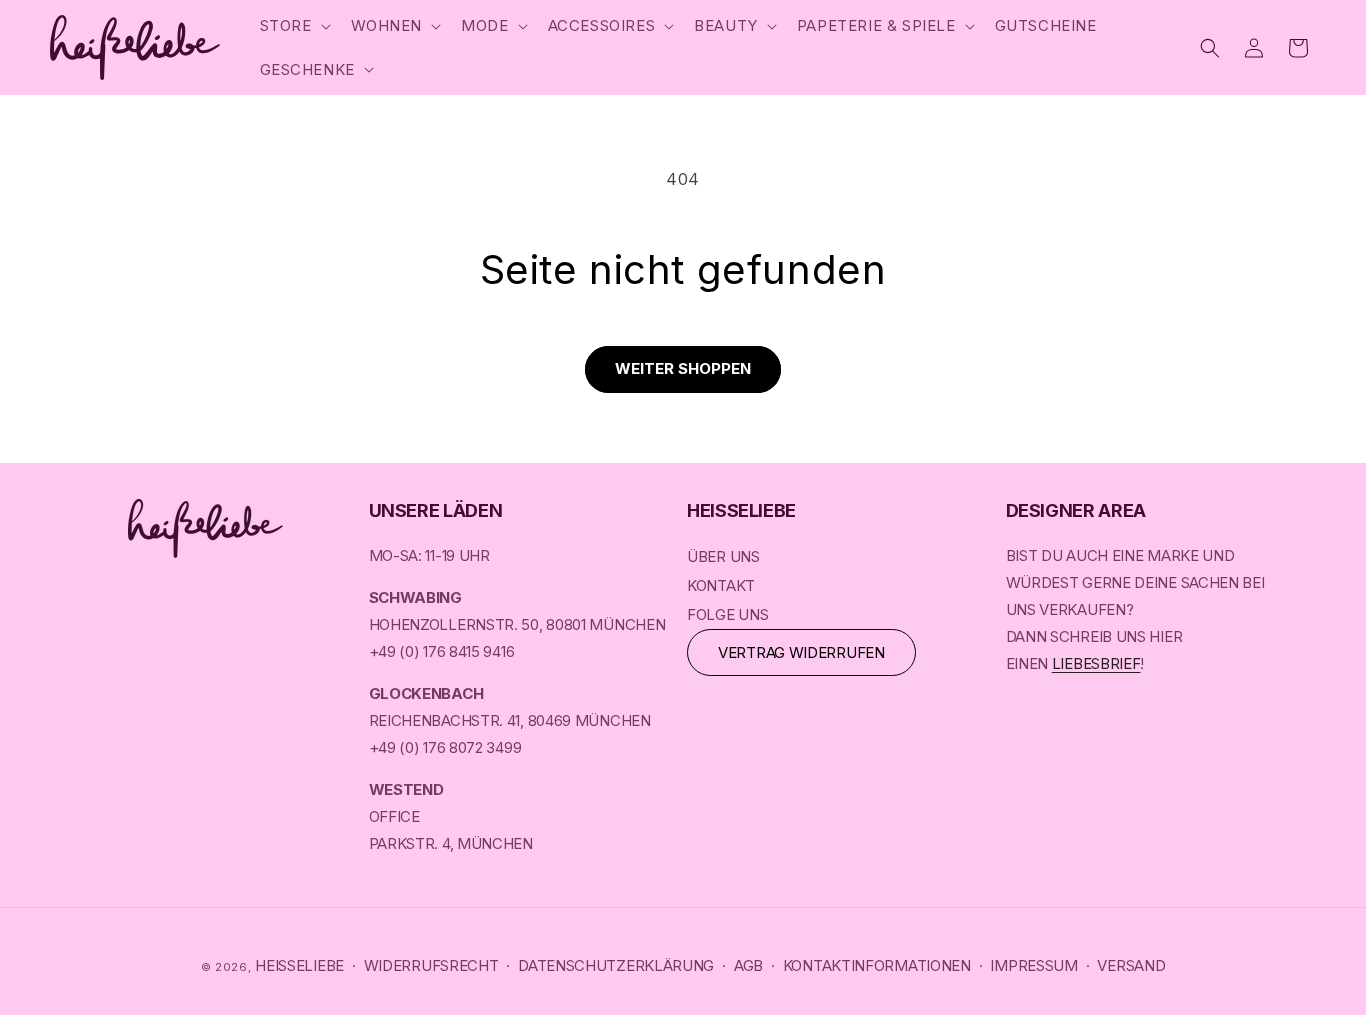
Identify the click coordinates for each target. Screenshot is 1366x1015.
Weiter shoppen (683, 368)
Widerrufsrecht (431, 965)
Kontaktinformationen (877, 965)
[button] (293, 26)
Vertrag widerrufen (801, 652)
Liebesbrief (1096, 663)
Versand (1131, 965)
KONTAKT (721, 585)
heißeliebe (299, 965)
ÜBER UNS (723, 556)
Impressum (1033, 965)
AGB (748, 965)
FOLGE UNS (727, 614)
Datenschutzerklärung (616, 965)
